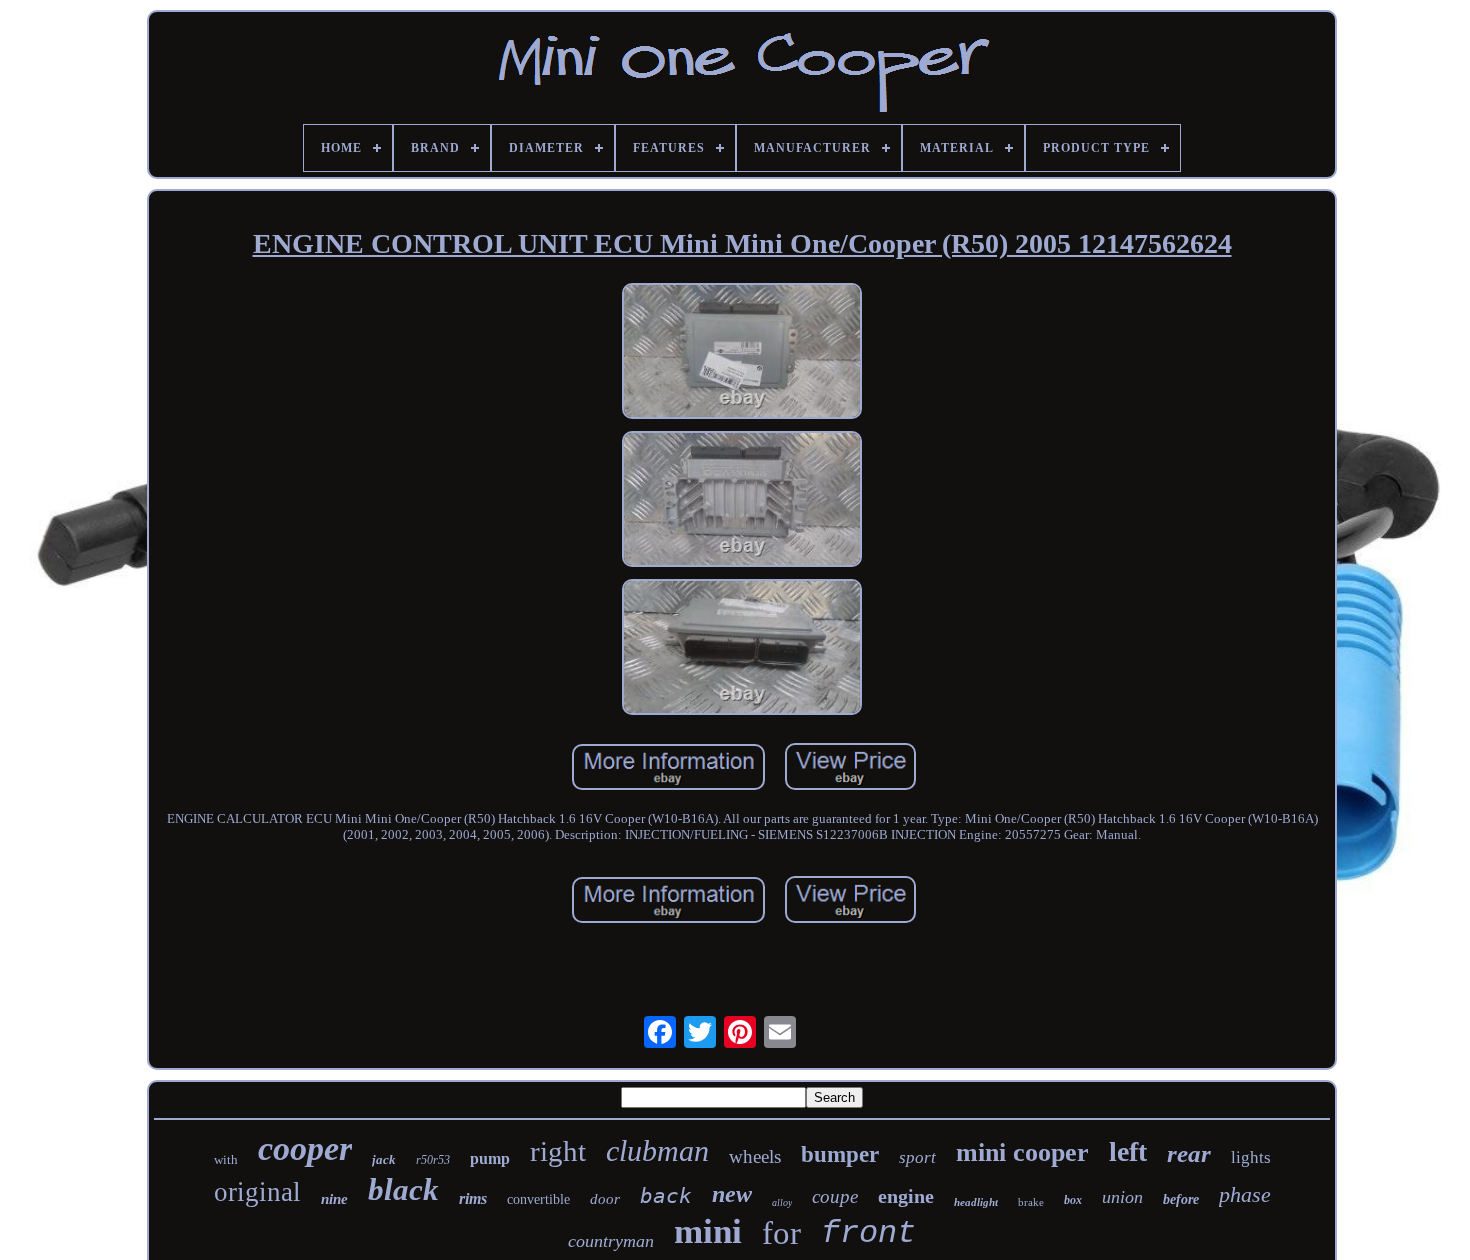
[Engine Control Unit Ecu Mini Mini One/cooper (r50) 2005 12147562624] (742, 353)
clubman (657, 1150)
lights (1251, 1157)
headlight (976, 1202)
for (781, 1233)
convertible (538, 1199)
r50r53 (433, 1160)
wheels (755, 1156)
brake (1031, 1202)
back (666, 1196)
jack (384, 1159)
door (605, 1199)
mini (708, 1231)
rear (1189, 1153)
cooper (305, 1148)
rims (473, 1198)
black (403, 1189)
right (558, 1151)
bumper (840, 1154)
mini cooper (1022, 1152)
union (1122, 1197)
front (868, 1233)
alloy (782, 1202)
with (226, 1159)
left (1128, 1151)
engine (906, 1196)
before (1181, 1199)
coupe (835, 1196)
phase (1245, 1194)
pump (490, 1158)
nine (334, 1199)
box (1073, 1200)
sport (917, 1157)
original (257, 1192)
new (732, 1194)
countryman (611, 1241)
